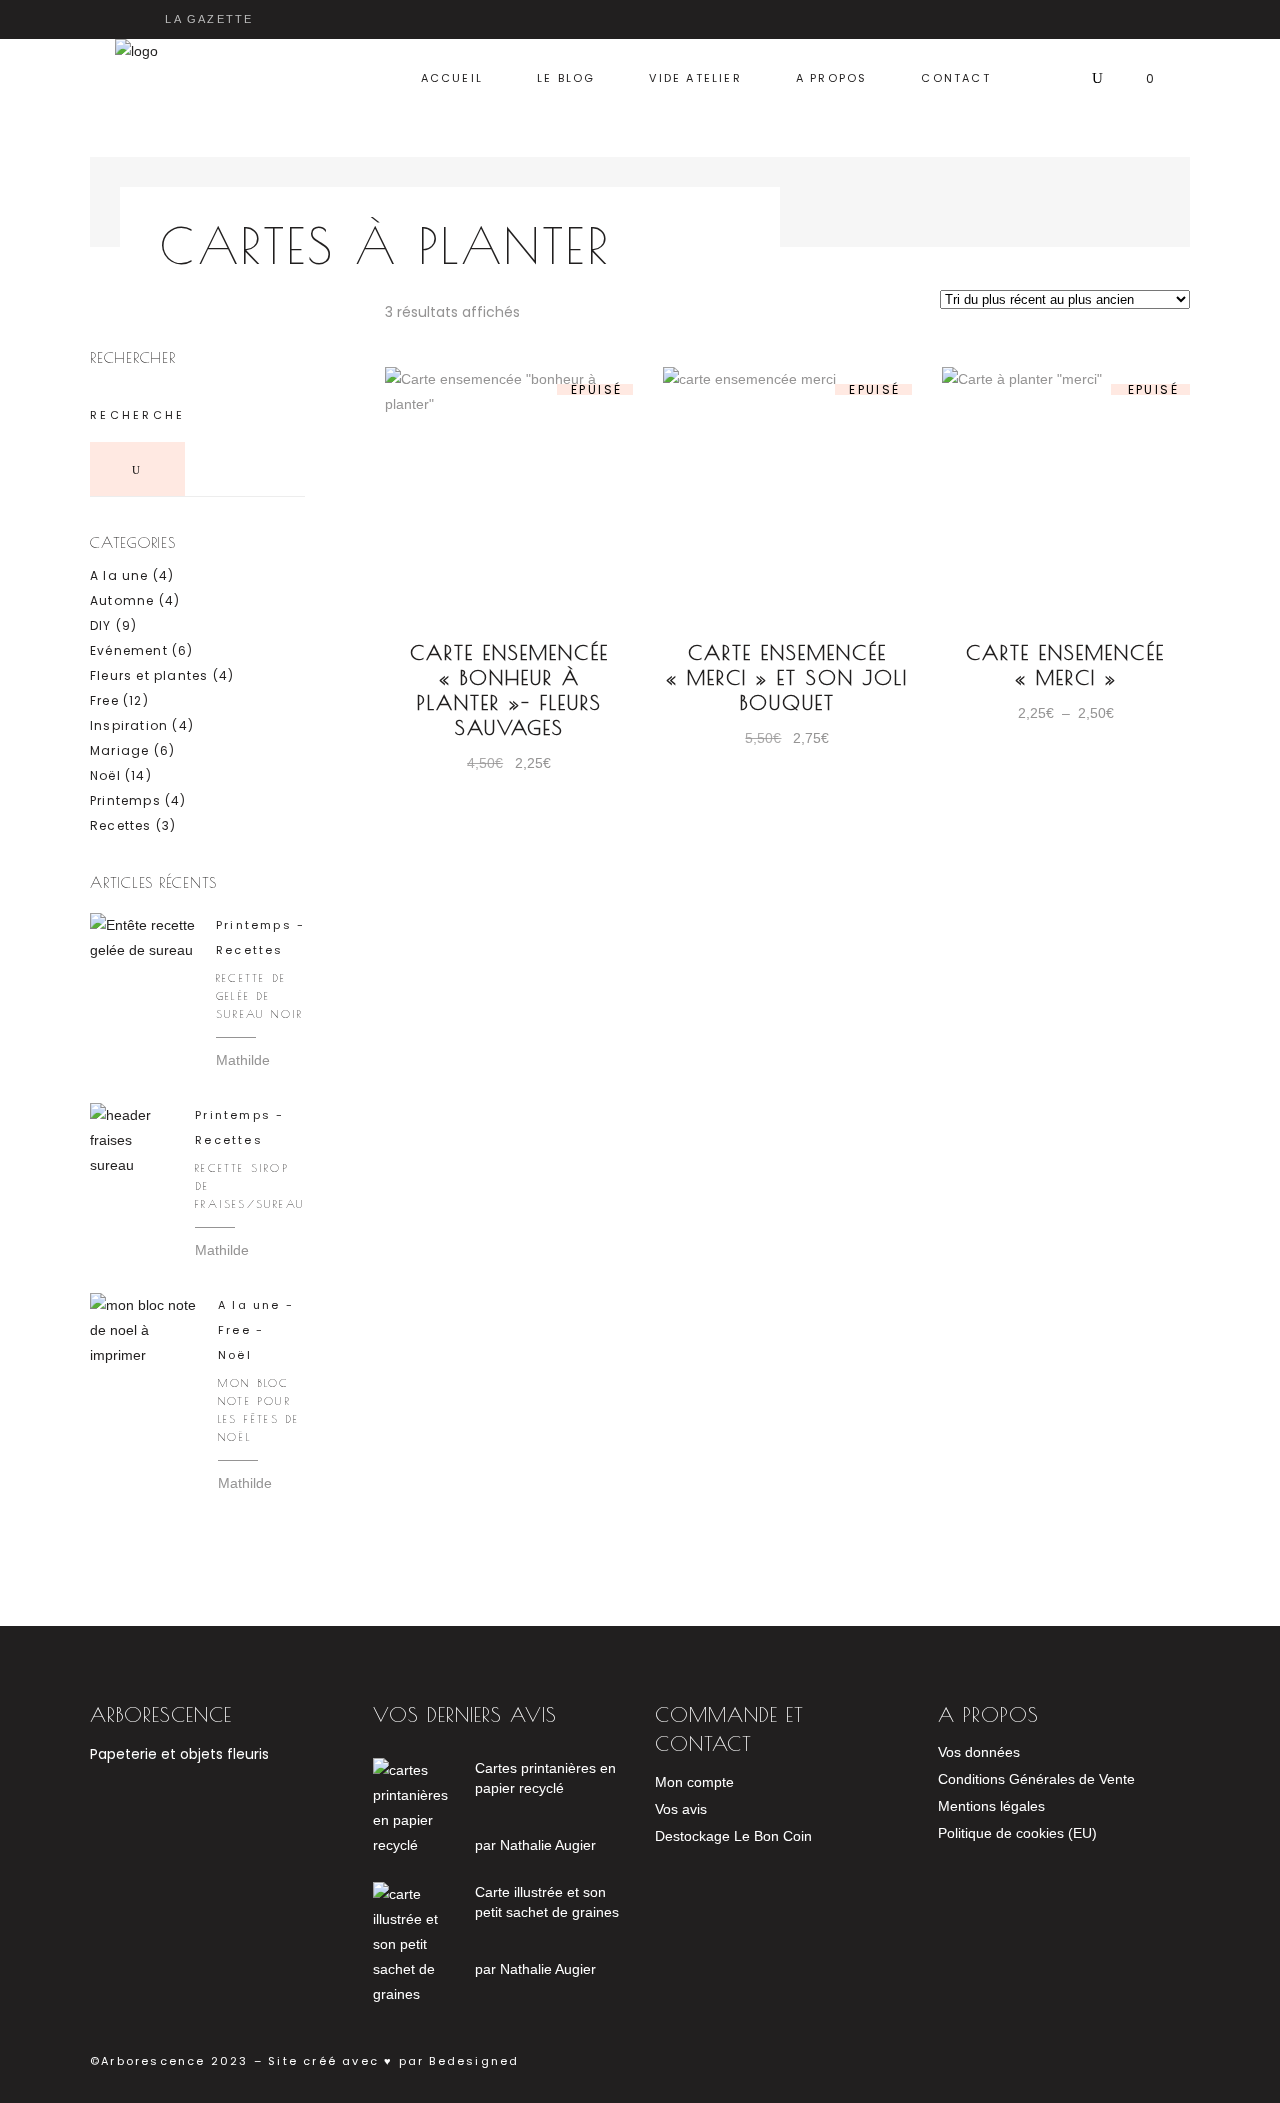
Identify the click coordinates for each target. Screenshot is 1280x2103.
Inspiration (129, 725)
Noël (105, 775)
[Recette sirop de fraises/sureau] (132, 1145)
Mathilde (243, 1060)
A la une (119, 575)
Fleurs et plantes (149, 675)
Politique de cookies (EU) (1017, 1833)
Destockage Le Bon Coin (733, 1836)
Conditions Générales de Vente (1036, 1779)
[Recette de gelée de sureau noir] (143, 966)
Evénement (129, 650)
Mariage (119, 750)
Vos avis (681, 1809)
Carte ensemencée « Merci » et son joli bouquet (787, 677)
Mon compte (694, 1782)
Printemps (125, 800)
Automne (122, 600)
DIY (101, 625)
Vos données (979, 1752)
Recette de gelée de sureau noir (259, 995)
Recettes (121, 825)
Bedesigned (471, 2061)
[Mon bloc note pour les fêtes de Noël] (144, 1347)
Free (104, 700)
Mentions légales (991, 1806)
